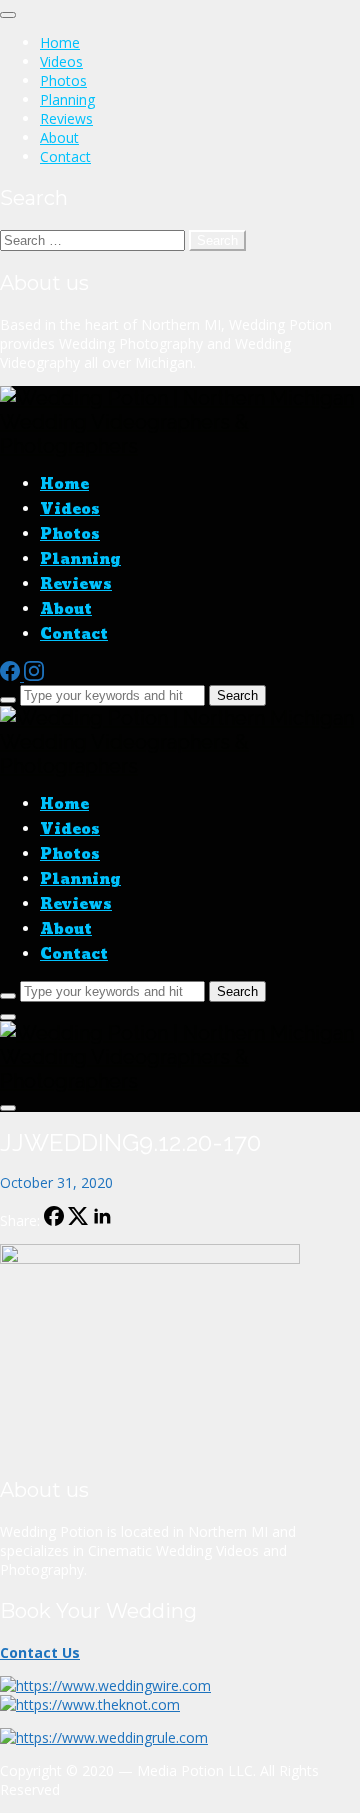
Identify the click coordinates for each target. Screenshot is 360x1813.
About (59, 137)
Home (60, 42)
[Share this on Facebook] (54, 1220)
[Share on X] (78, 1220)
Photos (63, 80)
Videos (61, 61)
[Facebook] (12, 675)
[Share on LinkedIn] (102, 1220)
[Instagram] (34, 675)
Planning (67, 99)
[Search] (8, 700)
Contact (65, 156)
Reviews (66, 118)
